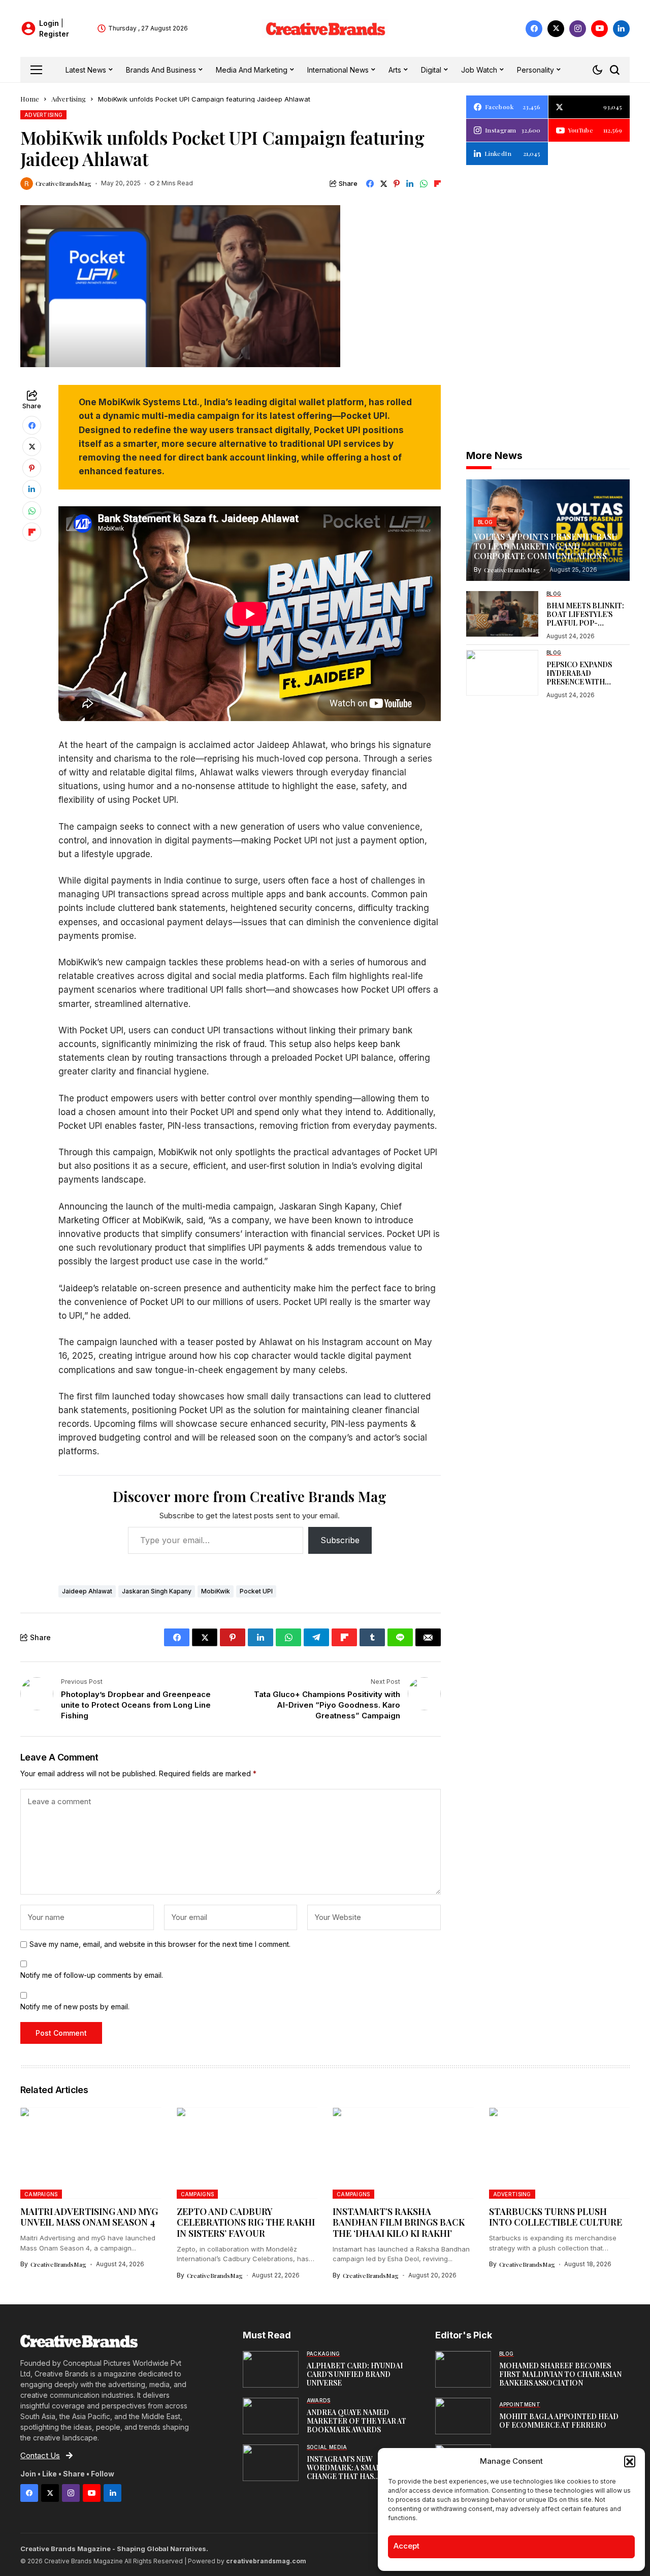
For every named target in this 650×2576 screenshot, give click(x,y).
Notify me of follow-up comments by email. (92, 1975)
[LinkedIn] (621, 29)
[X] (556, 29)
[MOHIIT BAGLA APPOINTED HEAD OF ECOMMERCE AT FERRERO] (463, 2416)
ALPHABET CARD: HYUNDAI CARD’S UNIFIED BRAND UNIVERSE (355, 2374)
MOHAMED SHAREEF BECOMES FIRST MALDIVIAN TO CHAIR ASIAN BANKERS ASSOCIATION (560, 2374)
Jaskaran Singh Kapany (157, 1591)
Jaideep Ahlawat (87, 1591)
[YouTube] (599, 29)
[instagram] (578, 29)
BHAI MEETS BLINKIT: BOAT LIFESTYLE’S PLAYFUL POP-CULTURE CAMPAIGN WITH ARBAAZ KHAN (585, 623)
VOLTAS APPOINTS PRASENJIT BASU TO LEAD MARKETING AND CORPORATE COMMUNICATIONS (546, 546)
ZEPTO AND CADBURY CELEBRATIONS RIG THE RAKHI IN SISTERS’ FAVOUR (246, 2222)
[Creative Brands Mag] (325, 29)
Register (54, 34)
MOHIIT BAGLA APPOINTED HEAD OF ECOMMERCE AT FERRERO (559, 2421)
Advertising (69, 99)
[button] (630, 2461)
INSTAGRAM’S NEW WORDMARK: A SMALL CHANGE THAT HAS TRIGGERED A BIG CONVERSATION (346, 2476)
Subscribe (340, 1540)
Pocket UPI (256, 1591)
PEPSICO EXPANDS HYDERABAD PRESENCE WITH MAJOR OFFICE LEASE (585, 677)
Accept (407, 2546)
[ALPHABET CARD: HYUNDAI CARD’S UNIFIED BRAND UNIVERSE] (271, 2369)
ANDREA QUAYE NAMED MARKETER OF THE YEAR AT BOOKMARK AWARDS (356, 2421)
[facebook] (534, 29)
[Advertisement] (548, 239)
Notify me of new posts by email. (75, 2007)
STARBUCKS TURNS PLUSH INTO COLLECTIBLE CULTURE (556, 2217)
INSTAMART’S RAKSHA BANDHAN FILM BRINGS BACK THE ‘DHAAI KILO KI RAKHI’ (399, 2222)
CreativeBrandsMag (63, 183)
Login (50, 23)
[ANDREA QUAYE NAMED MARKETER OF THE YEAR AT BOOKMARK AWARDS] (271, 2416)
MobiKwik (216, 1591)
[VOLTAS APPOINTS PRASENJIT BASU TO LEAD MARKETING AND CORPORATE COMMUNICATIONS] (548, 530)
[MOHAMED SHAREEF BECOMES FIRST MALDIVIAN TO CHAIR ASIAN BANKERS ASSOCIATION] (463, 2369)
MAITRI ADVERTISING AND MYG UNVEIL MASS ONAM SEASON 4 (89, 2217)
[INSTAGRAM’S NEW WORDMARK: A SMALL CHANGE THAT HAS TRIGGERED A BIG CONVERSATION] (271, 2463)
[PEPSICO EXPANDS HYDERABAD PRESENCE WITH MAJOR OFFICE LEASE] (502, 673)
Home (30, 99)
